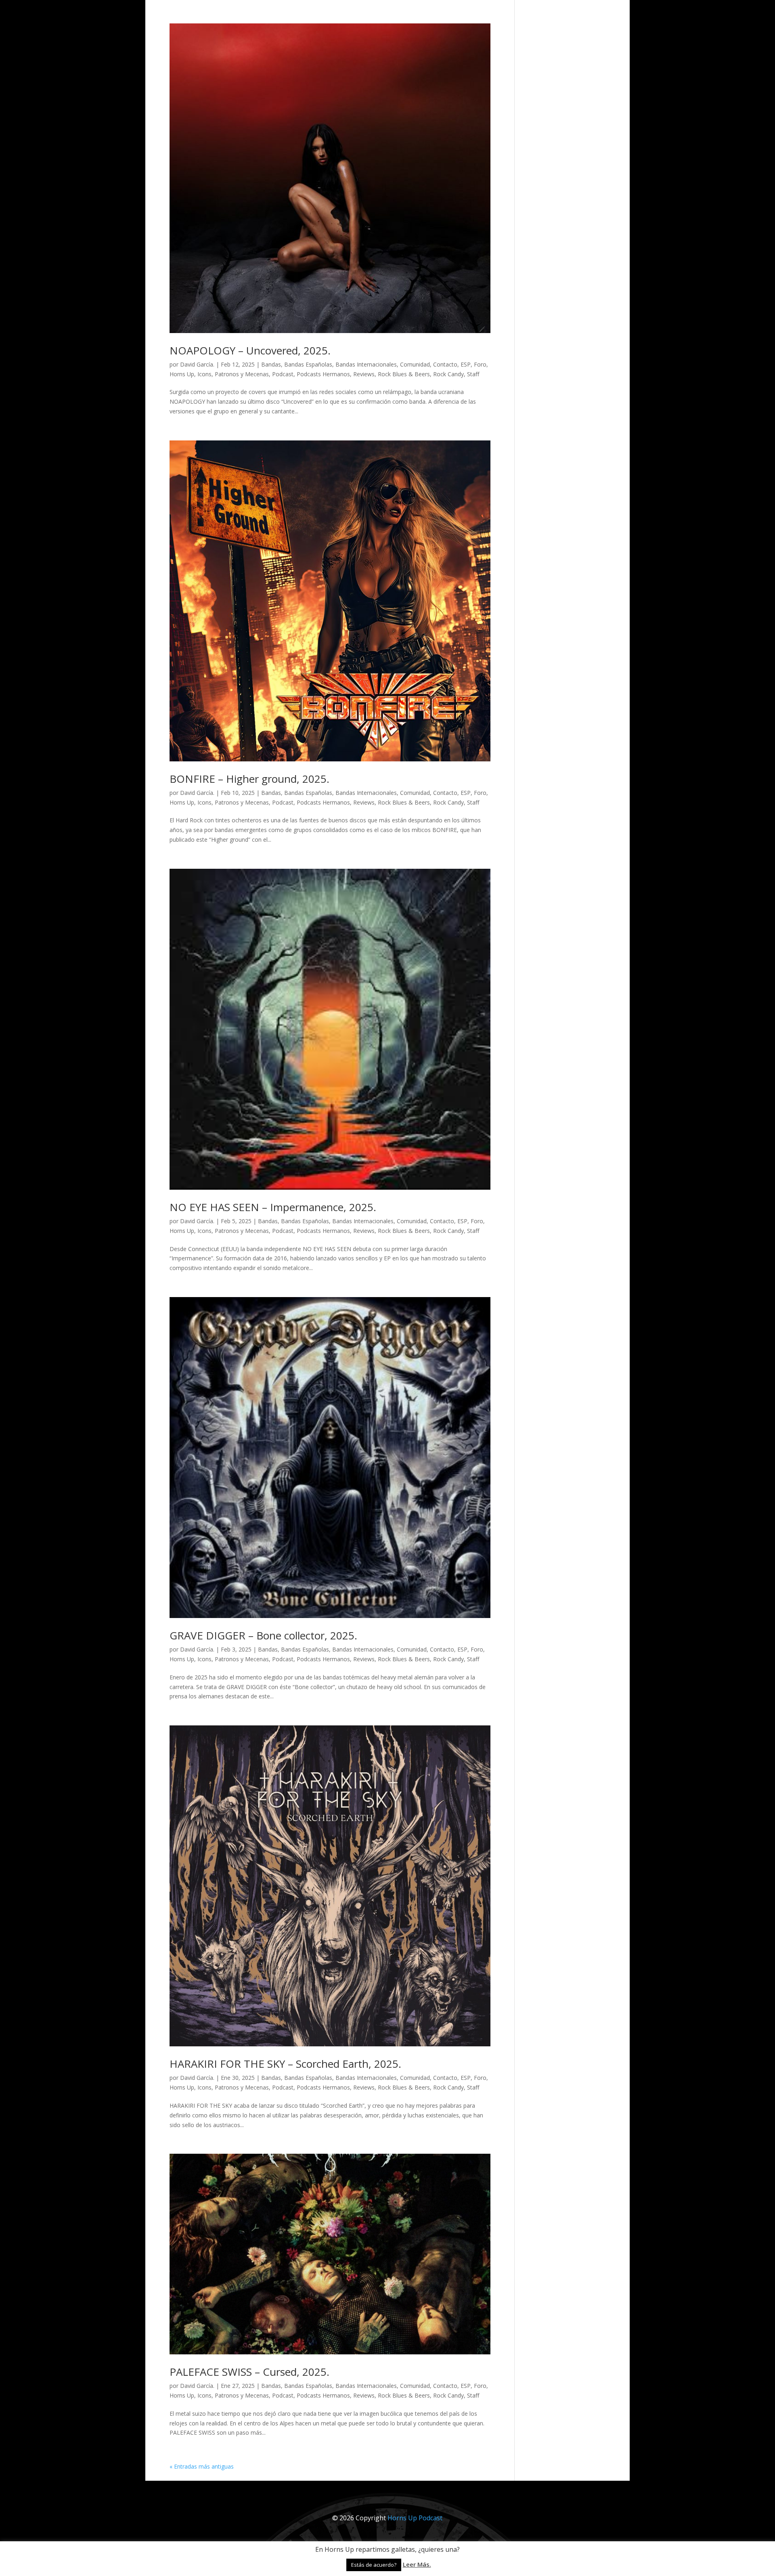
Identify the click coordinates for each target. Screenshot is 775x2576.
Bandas (271, 364)
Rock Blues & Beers (404, 374)
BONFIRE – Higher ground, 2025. (249, 779)
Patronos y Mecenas (242, 374)
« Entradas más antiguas (202, 2466)
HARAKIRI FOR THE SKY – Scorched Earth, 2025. (285, 2064)
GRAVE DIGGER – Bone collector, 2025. (263, 1635)
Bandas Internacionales (366, 364)
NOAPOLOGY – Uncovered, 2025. (250, 350)
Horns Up (182, 374)
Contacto (445, 364)
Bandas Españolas (308, 364)
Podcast (283, 374)
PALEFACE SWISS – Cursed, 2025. (249, 2372)
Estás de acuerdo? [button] (374, 2565)
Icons (204, 374)
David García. (197, 364)
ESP (466, 364)
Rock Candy (448, 374)
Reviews (364, 374)
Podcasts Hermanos (323, 374)
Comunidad (415, 364)
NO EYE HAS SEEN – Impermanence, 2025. (273, 1207)
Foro (480, 364)
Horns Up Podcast (415, 2518)
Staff (473, 374)
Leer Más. (417, 2564)
